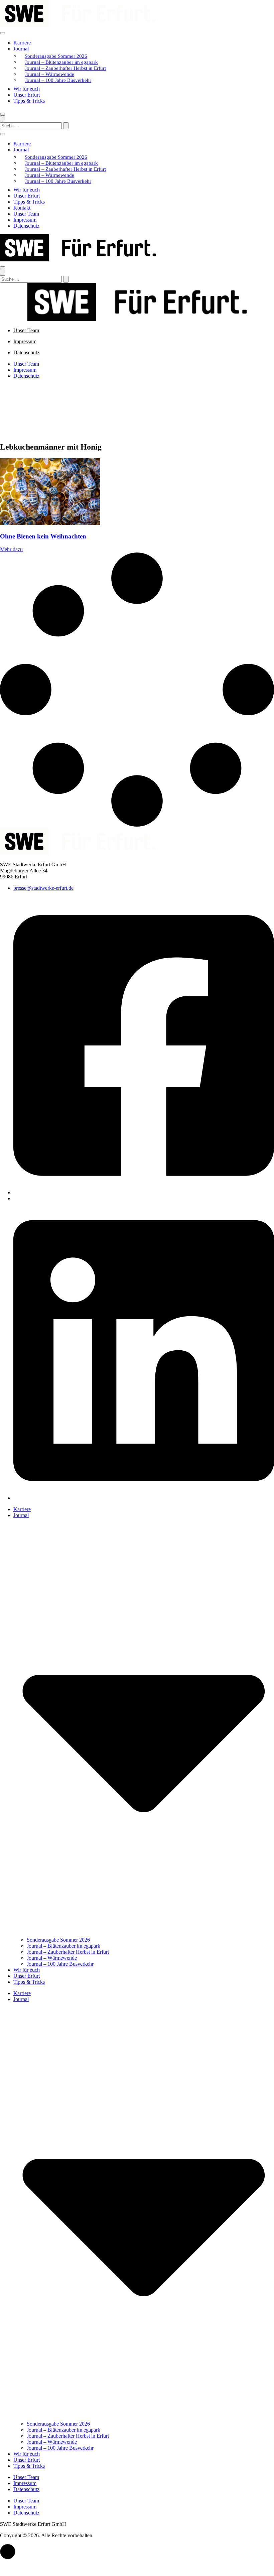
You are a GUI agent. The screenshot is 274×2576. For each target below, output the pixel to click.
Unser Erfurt (27, 95)
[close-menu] (3, 114)
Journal (21, 49)
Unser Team (26, 214)
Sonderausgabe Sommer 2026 (56, 56)
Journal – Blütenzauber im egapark (61, 62)
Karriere (22, 43)
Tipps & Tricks (29, 101)
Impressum (25, 220)
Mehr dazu (11, 549)
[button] (8, 2552)
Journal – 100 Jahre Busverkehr (58, 80)
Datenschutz (26, 226)
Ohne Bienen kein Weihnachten (43, 536)
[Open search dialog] (3, 119)
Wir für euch (27, 89)
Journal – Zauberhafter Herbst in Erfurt (65, 68)
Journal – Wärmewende (49, 74)
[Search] (66, 126)
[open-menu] (3, 33)
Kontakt (22, 208)
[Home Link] (78, 260)
